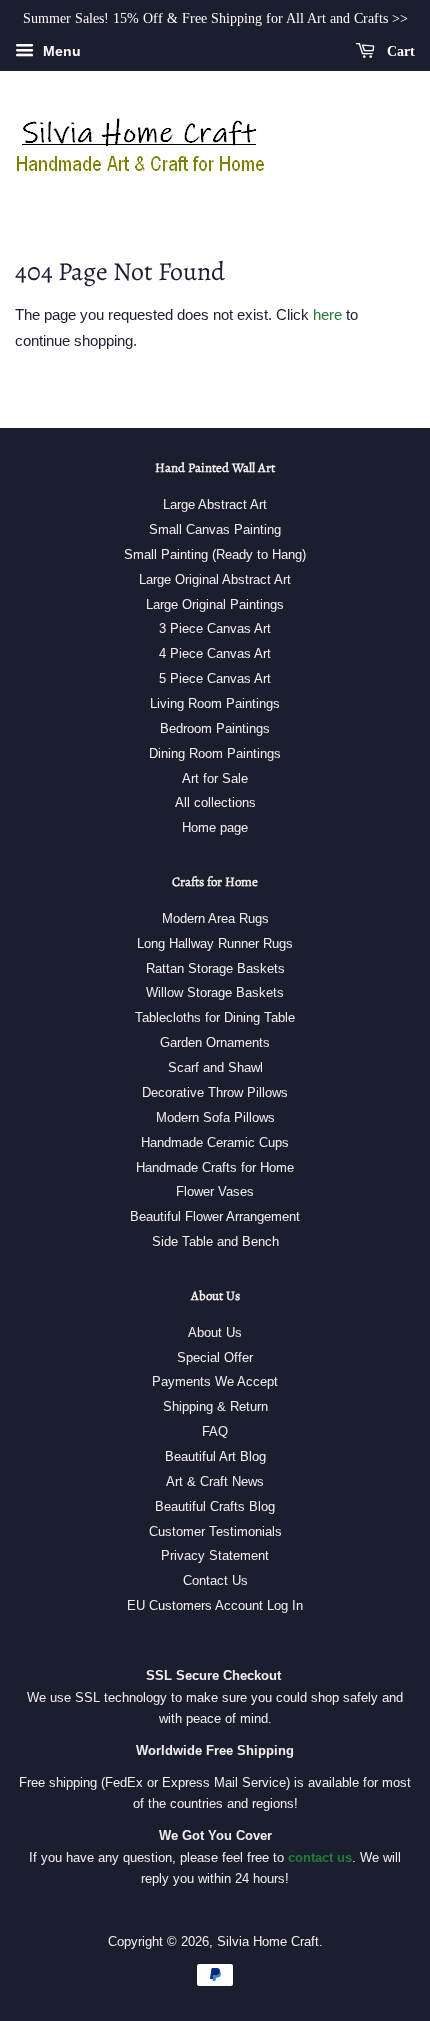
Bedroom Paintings (215, 728)
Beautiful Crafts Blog (215, 1506)
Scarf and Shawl (215, 1067)
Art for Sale (215, 778)
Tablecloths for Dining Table (215, 1017)
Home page (215, 827)
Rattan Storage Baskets (215, 968)
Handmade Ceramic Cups (215, 1142)
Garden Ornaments (215, 1042)
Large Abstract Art (215, 504)
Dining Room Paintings (215, 753)
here (327, 314)
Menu (60, 51)
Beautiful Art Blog (215, 1456)
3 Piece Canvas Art (215, 628)
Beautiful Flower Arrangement (215, 1216)
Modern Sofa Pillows (215, 1117)
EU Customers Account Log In (215, 1605)
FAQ (215, 1431)
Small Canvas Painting (215, 529)
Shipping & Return (215, 1406)
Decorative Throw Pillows (215, 1092)
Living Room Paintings (215, 703)
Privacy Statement (215, 1555)
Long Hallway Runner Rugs (215, 943)
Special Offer (215, 1357)
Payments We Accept (215, 1381)
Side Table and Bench (215, 1241)
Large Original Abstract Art (215, 579)
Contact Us (215, 1580)
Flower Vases (215, 1191)
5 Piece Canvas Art (215, 678)
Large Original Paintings (215, 604)
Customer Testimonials (215, 1531)
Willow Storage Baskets (215, 992)
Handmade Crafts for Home (215, 1167)
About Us (215, 1332)
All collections (215, 802)
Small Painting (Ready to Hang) (215, 554)
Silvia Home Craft (268, 1941)
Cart (399, 51)
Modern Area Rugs (215, 918)
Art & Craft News (215, 1481)
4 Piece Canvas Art (215, 653)
